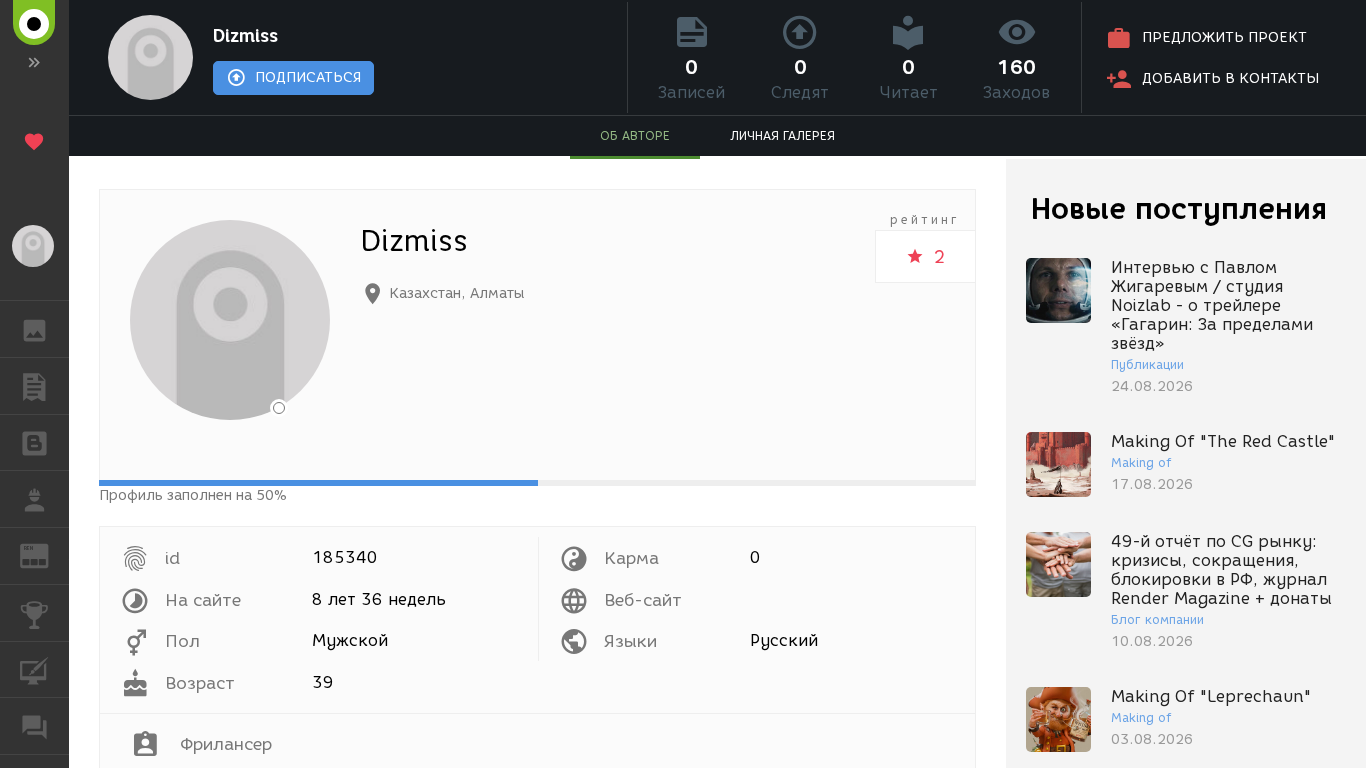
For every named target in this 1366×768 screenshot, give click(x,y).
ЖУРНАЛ (46, 554)
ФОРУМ (34, 726)
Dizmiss (245, 36)
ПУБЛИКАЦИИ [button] (34, 386)
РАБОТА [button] (34, 499)
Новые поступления (1179, 208)
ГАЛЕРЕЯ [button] (34, 329)
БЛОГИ (34, 443)
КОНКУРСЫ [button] (34, 613)
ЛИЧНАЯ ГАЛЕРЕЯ (782, 135)
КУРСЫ (34, 670)
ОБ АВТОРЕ (635, 135)
